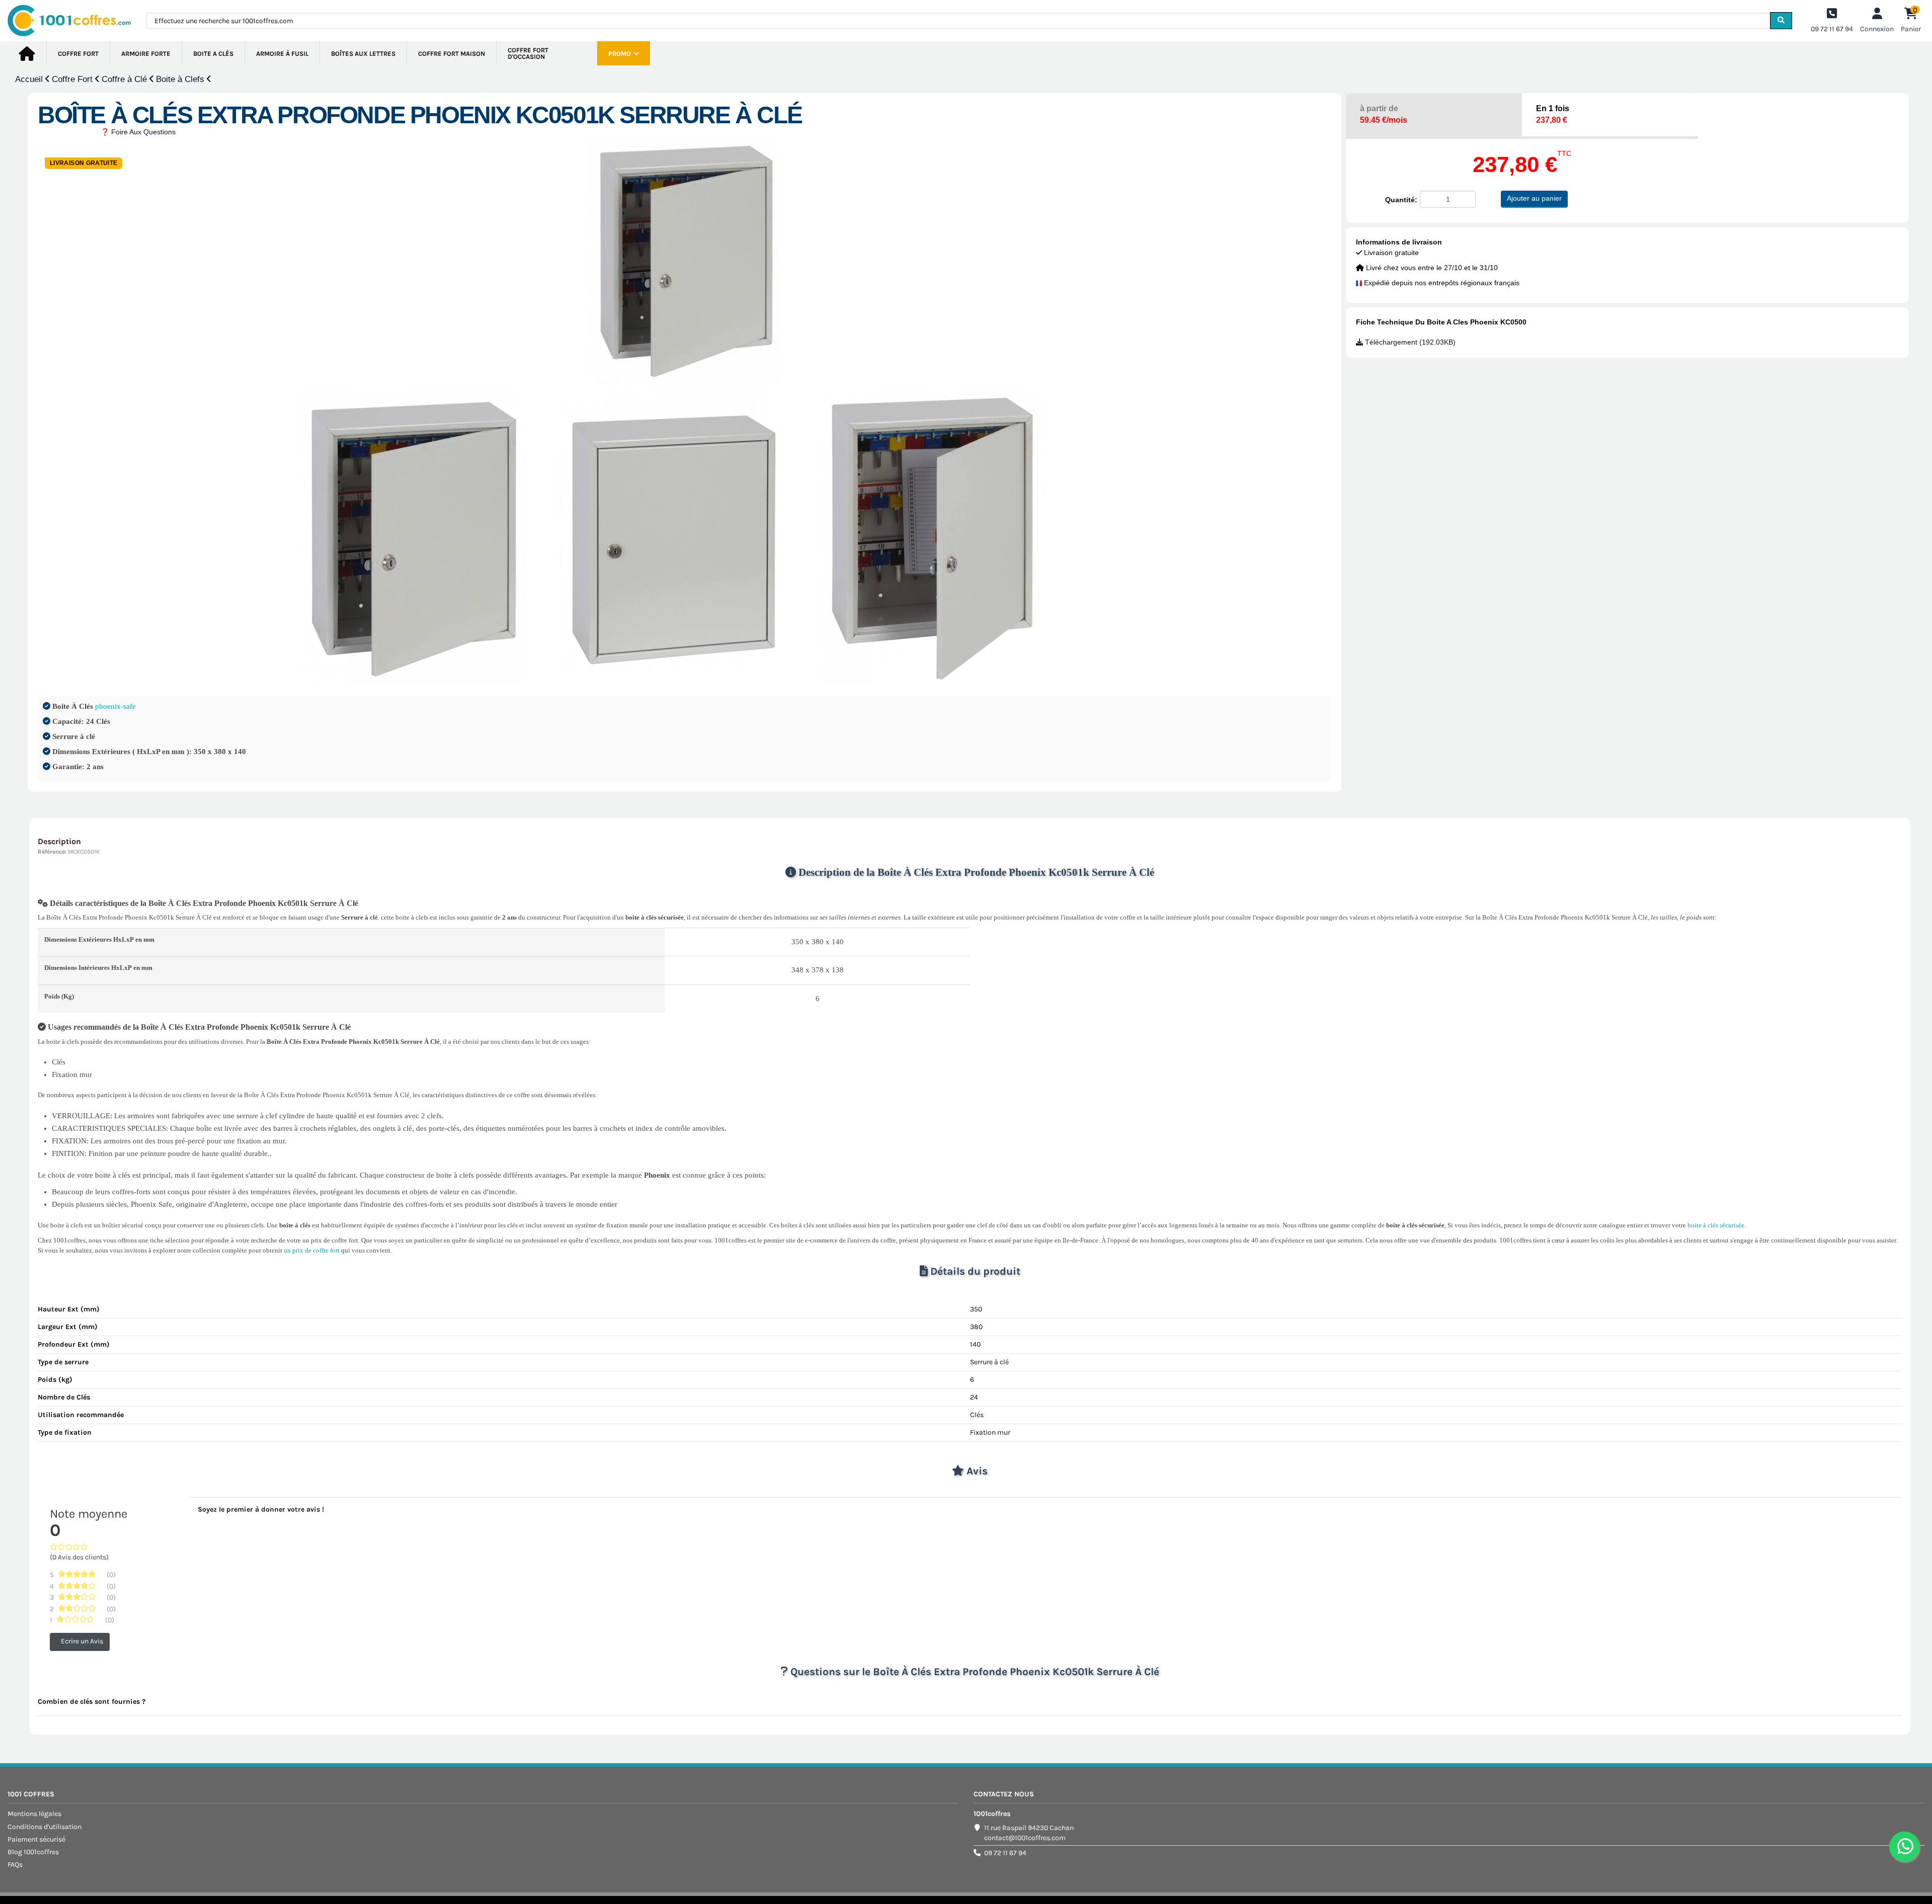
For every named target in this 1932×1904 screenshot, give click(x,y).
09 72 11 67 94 (1005, 1853)
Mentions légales (34, 1814)
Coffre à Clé (126, 79)
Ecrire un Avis (82, 1642)
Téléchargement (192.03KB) (1409, 342)
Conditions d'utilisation (45, 1827)
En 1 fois (1553, 114)
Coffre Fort (73, 79)
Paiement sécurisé (36, 1839)
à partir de (1384, 114)
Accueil (30, 79)
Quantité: (1401, 200)
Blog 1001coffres (33, 1852)
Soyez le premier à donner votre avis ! (261, 1509)
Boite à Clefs (181, 79)
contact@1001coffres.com (1025, 1838)
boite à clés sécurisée (1716, 1225)
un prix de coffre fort (312, 1250)
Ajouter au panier (1534, 198)
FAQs (15, 1865)
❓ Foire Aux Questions (138, 132)
